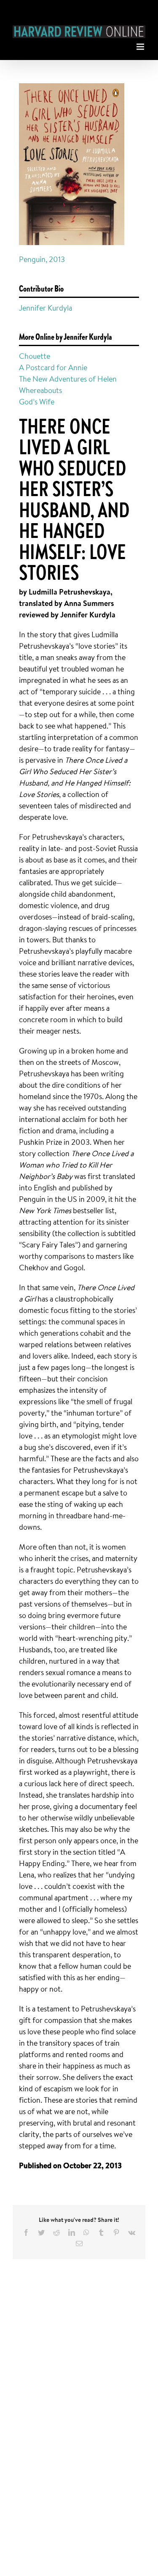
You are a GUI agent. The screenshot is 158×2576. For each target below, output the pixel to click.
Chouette (35, 356)
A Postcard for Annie (53, 367)
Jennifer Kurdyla (46, 308)
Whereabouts (40, 390)
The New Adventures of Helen (68, 379)
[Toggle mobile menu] (141, 45)
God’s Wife (37, 401)
